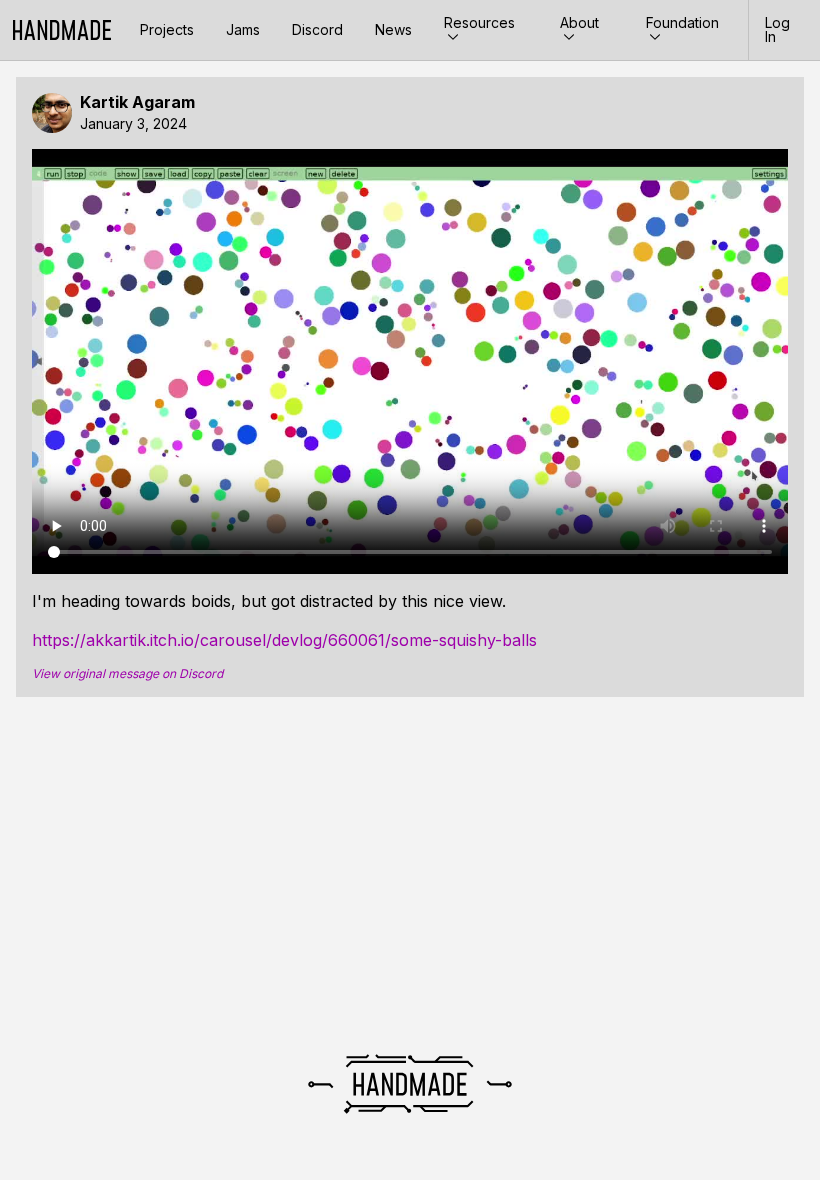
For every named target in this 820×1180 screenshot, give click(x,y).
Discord (317, 29)
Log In (777, 29)
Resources (479, 22)
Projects (167, 29)
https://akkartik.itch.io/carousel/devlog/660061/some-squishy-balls (284, 640)
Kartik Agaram (137, 102)
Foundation (682, 22)
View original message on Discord (127, 674)
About (579, 22)
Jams (243, 29)
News (393, 29)
